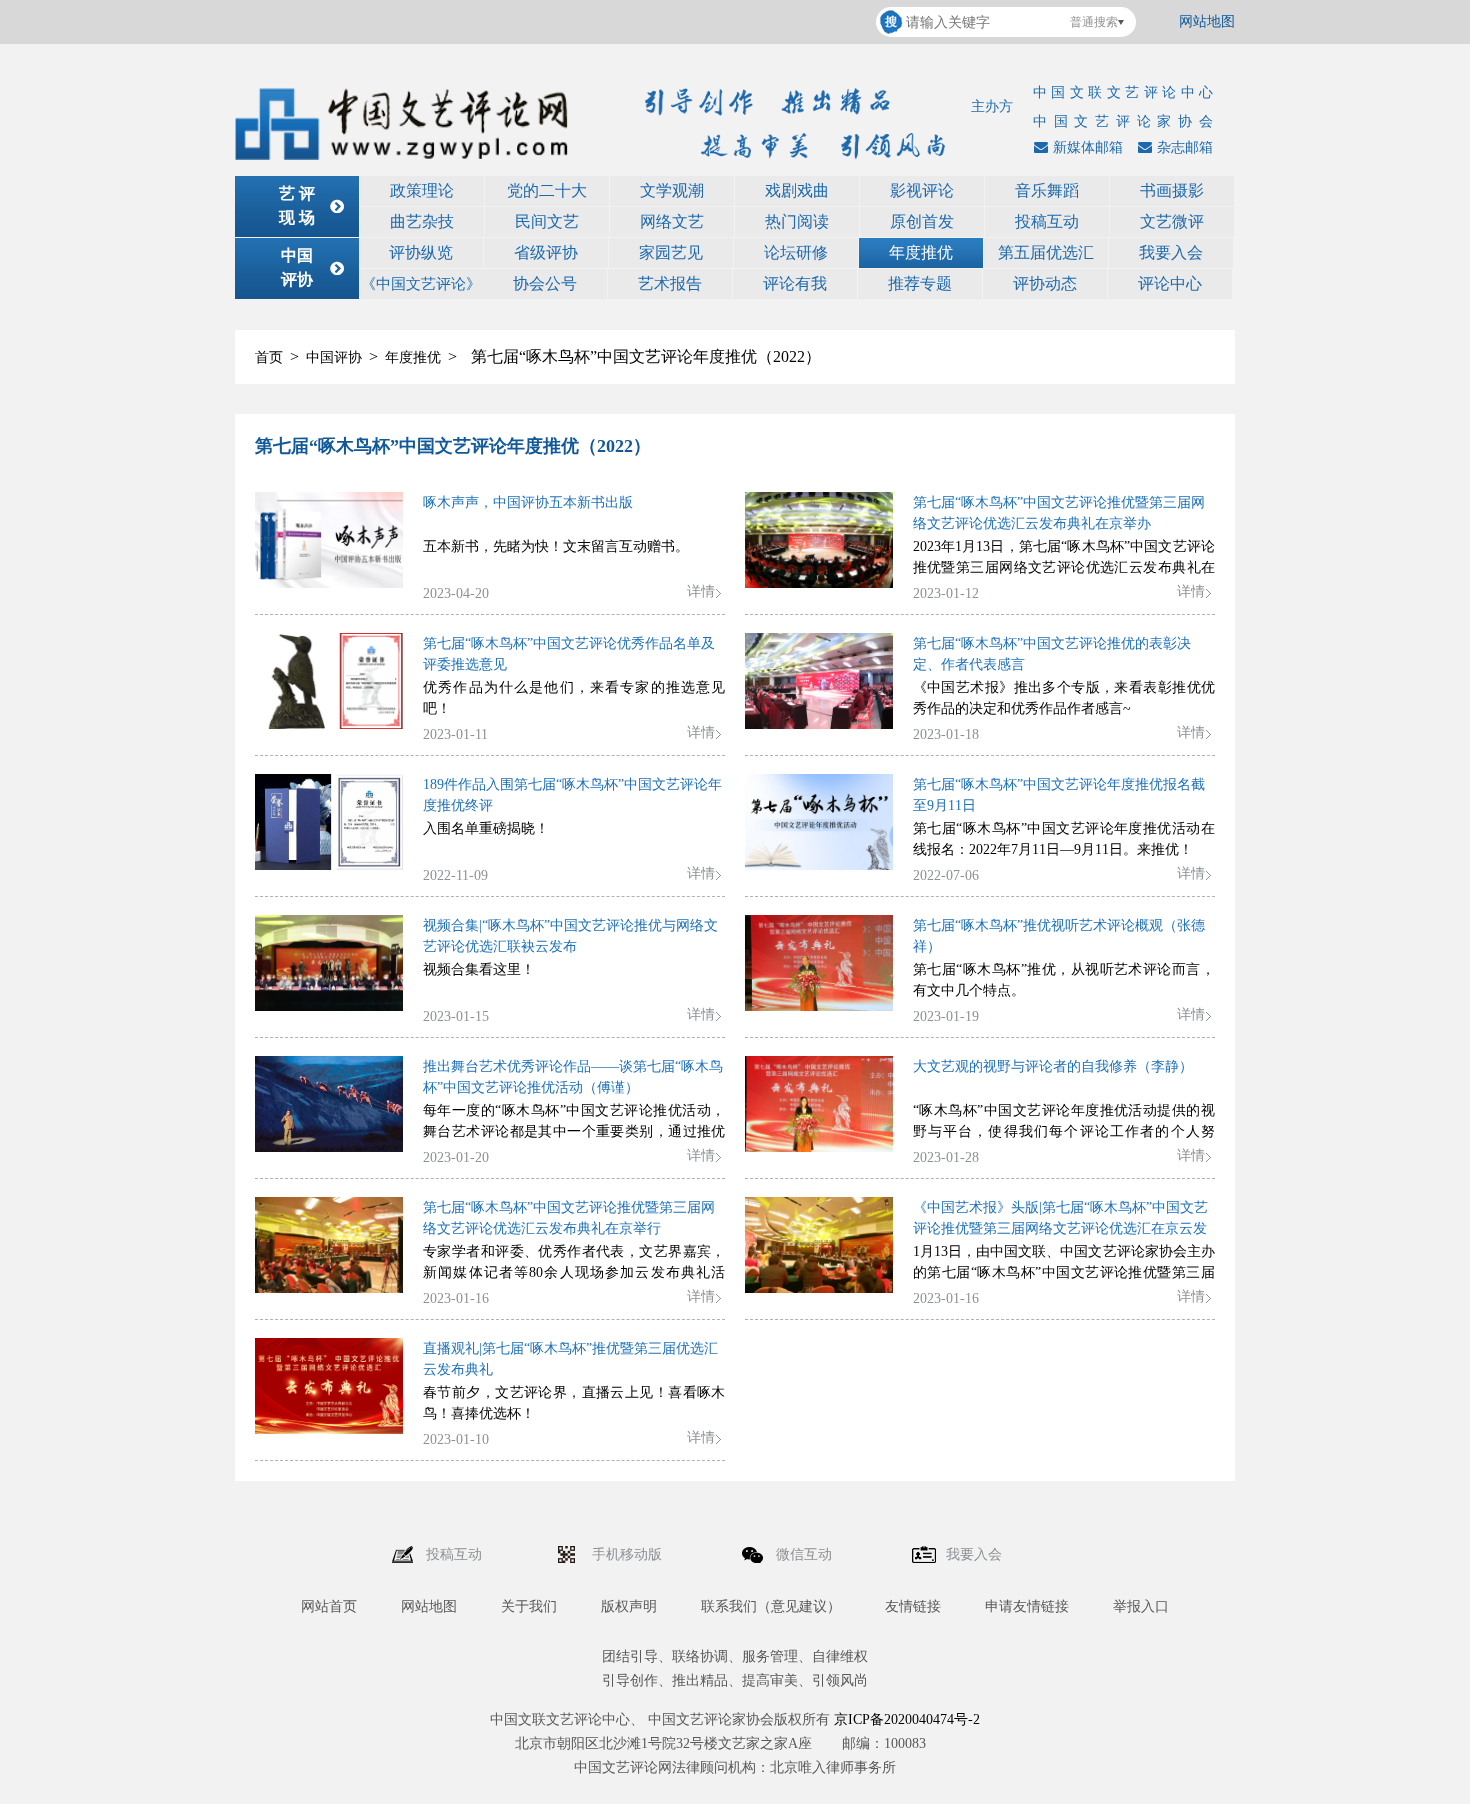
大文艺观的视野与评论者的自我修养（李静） (1053, 1066)
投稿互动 (1047, 221)
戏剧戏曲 (797, 190)
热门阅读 (797, 221)
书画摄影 (1172, 190)
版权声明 (629, 1606)
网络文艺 (672, 221)
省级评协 (546, 252)
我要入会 (1171, 252)
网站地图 (1207, 21)
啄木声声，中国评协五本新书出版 (528, 502)
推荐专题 (920, 283)
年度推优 (921, 252)
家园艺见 (671, 252)
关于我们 (529, 1606)
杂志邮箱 (1185, 147)
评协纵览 (421, 252)
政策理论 (422, 190)
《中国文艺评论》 (421, 284)
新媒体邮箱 (1088, 147)
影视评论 (922, 190)
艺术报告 (670, 283)
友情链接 (913, 1606)
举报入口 (1141, 1606)
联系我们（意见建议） (771, 1606)
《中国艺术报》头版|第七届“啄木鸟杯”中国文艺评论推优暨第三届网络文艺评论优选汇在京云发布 (1060, 1228)
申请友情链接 (1027, 1606)
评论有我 (795, 283)
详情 (701, 591)
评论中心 (1170, 283)
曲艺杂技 (422, 221)
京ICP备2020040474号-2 (907, 1719)
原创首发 (922, 221)
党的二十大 (547, 190)
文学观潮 (672, 190)
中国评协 (334, 357)
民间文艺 (547, 221)
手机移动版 (629, 1554)
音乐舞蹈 (1047, 190)
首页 (269, 357)
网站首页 (329, 1606)
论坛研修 (796, 252)
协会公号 (545, 283)
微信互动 (806, 1554)
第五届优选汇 (1046, 252)
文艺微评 (1172, 221)
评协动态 (1045, 283)
